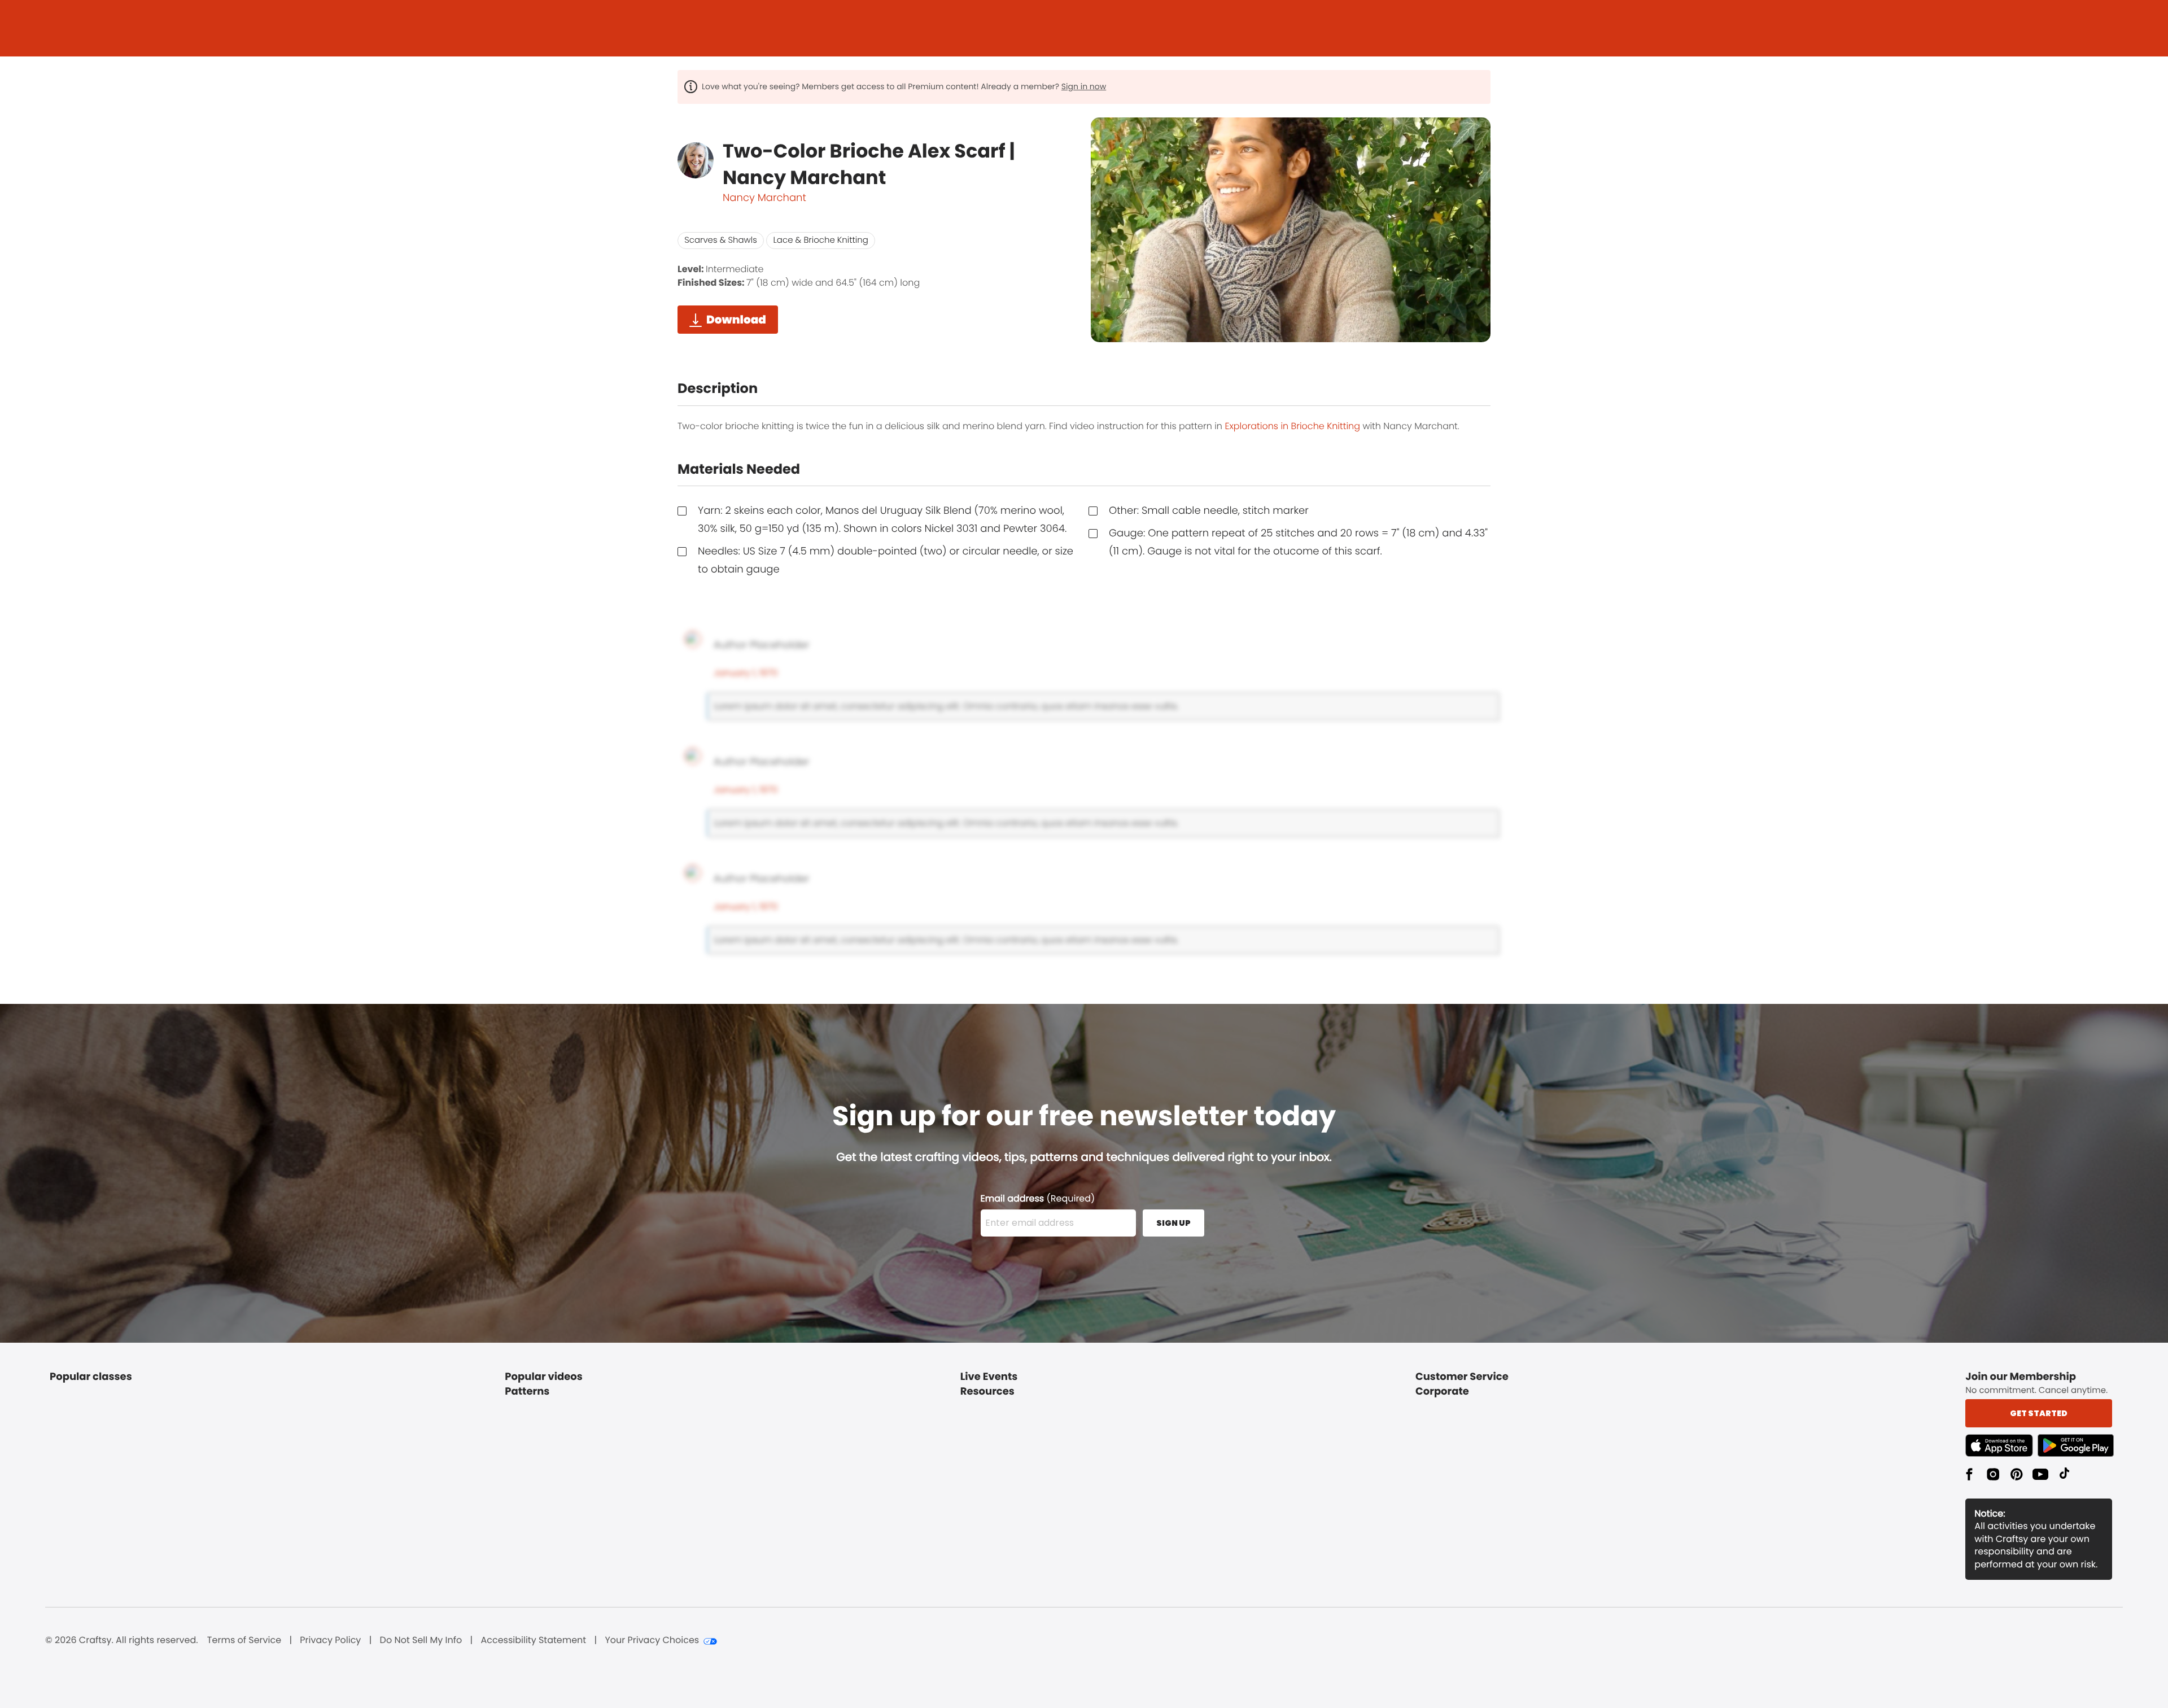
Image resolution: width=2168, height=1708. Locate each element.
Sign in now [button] (1084, 86)
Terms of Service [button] (244, 1640)
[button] (2001, 1445)
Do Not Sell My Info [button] (421, 1640)
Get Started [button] (2039, 1413)
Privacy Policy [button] (330, 1640)
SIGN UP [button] (1173, 1223)
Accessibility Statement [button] (533, 1640)
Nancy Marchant (764, 198)
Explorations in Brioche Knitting (1292, 426)
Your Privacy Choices (652, 1640)
